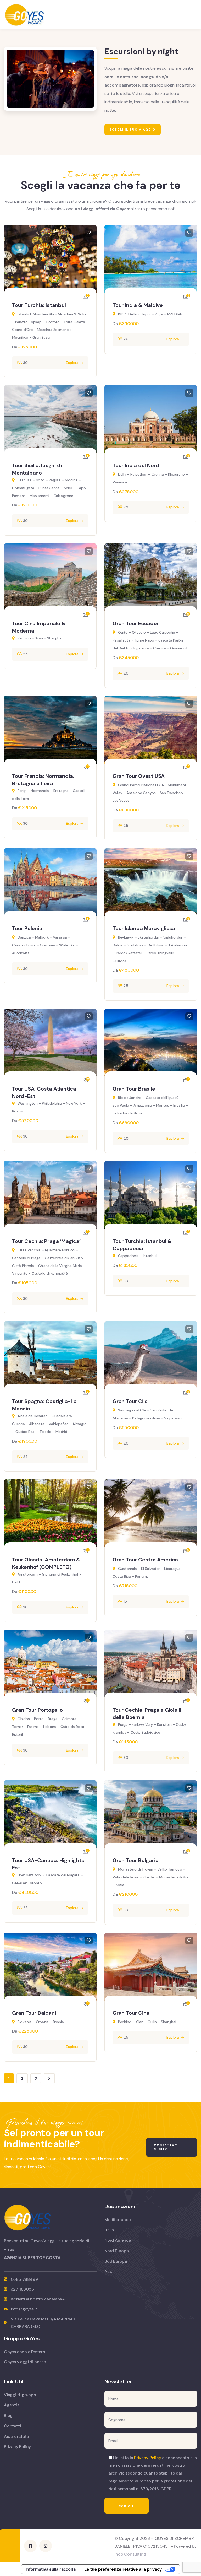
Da (15, 347)
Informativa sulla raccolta (51, 2569)
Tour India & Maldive (138, 305)
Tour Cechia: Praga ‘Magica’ (46, 1241)
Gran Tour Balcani (34, 2013)
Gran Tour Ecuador (136, 623)
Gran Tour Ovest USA (139, 776)
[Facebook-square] (30, 2546)
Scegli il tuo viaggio (133, 130)
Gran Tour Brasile (134, 1089)
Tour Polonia (27, 928)
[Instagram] (46, 2546)
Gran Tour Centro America (145, 1560)
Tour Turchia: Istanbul (39, 305)
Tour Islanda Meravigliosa (144, 928)
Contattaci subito (166, 2147)
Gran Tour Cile (130, 1401)
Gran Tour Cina (131, 2013)
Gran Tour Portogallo (37, 1710)
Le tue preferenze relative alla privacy (123, 2569)
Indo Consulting (130, 2554)
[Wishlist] (89, 233)
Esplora (72, 363)
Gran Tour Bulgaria (135, 1860)
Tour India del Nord (136, 465)
